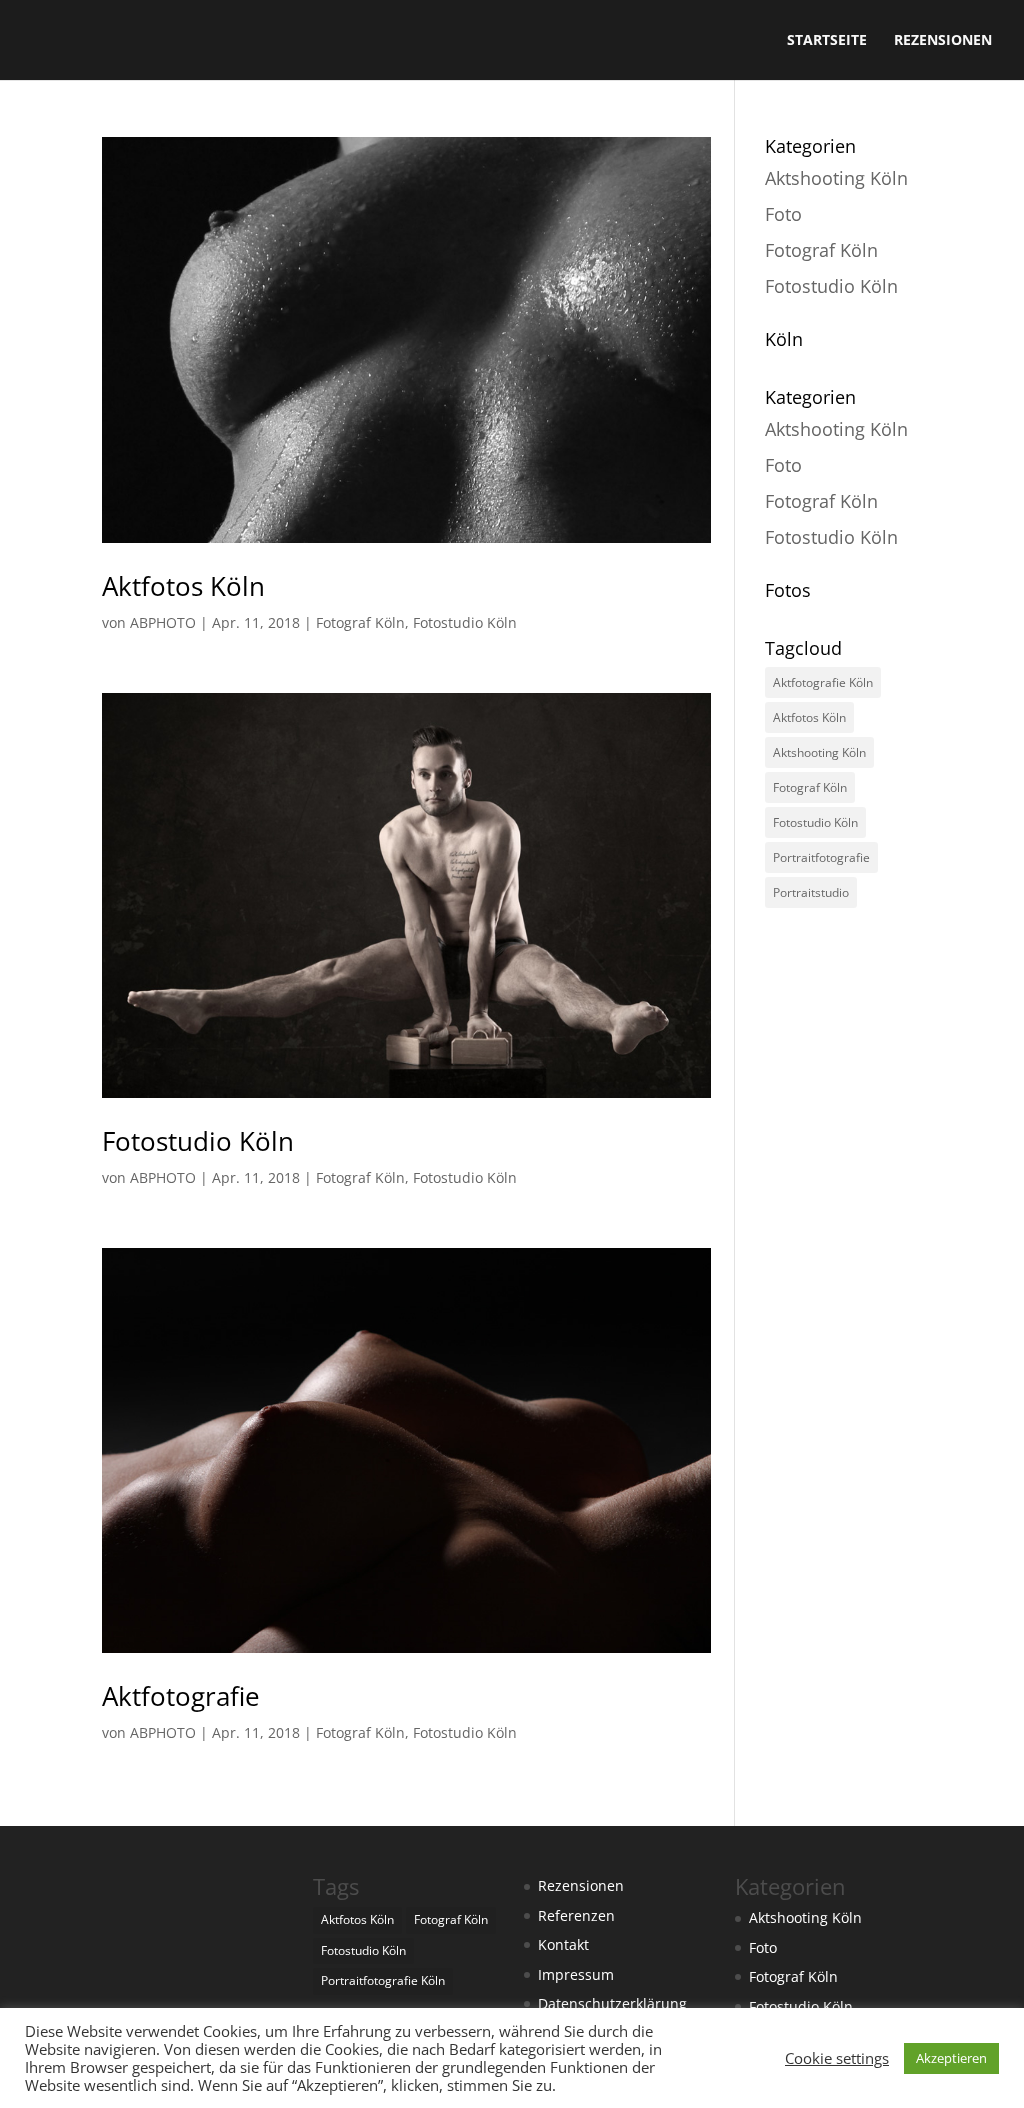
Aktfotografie (181, 1696)
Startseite (827, 41)
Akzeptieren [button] (951, 2058)
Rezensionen (943, 41)
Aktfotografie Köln (823, 682)
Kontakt (563, 1944)
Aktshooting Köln (836, 178)
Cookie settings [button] (837, 2058)
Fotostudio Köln (465, 622)
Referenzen (576, 1915)
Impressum (576, 1974)
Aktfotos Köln (183, 586)
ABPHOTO (163, 622)
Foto (783, 214)
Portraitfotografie (821, 857)
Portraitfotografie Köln (383, 1980)
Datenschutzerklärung (612, 2003)
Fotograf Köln (360, 622)
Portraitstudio (811, 892)
